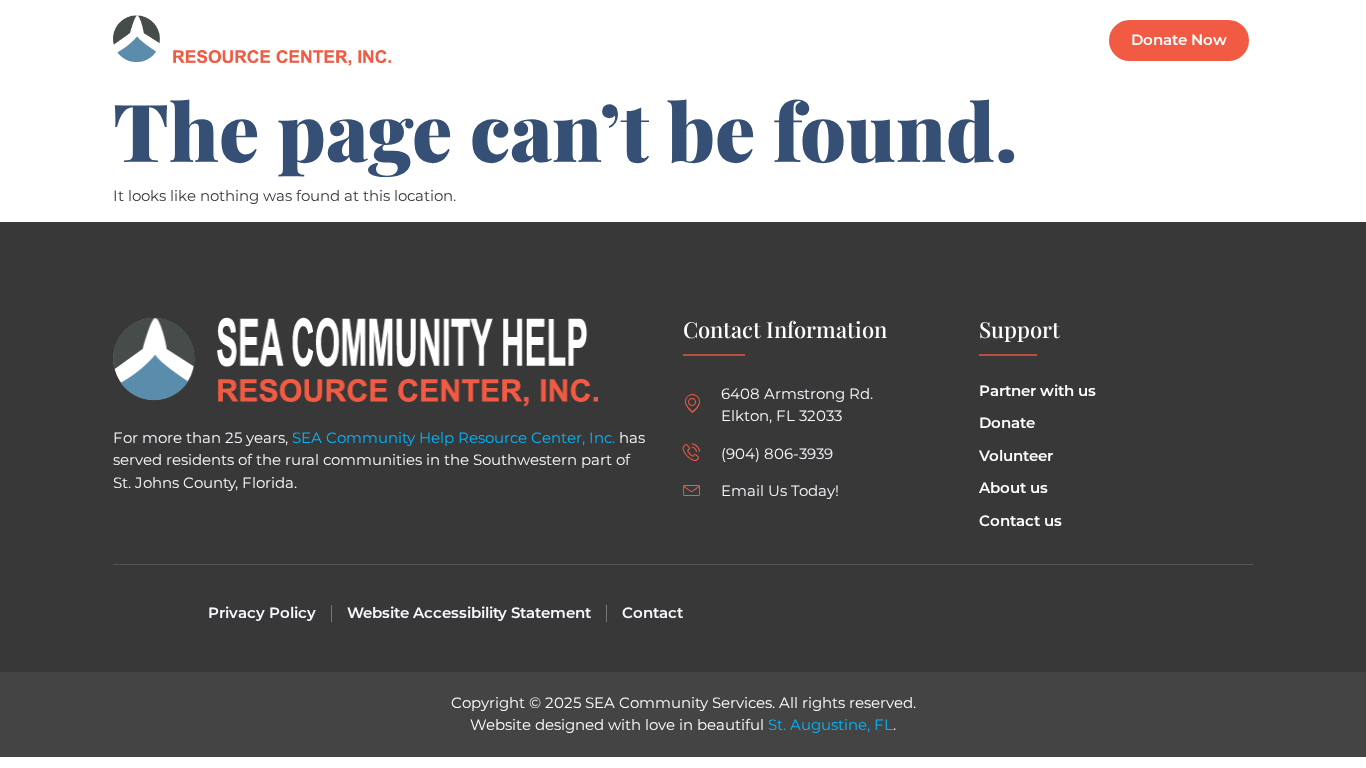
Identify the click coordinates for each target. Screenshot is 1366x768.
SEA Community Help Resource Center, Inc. (453, 437)
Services (856, 40)
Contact (1033, 40)
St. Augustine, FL (830, 724)
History (945, 40)
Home (689, 40)
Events (769, 40)
